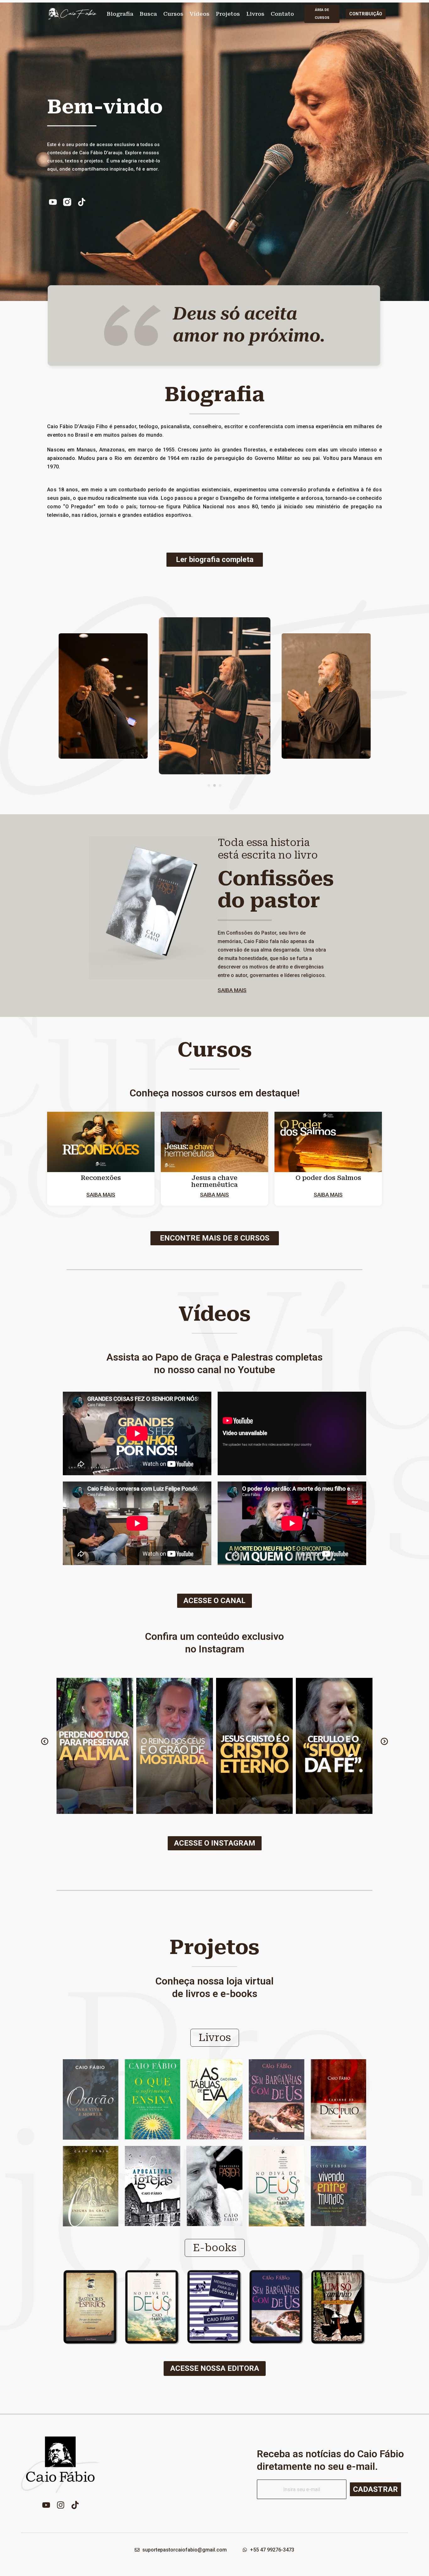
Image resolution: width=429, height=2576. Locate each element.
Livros (255, 14)
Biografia (120, 14)
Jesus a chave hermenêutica (215, 1181)
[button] (209, 785)
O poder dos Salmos (328, 1178)
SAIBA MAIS (232, 990)
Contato (282, 14)
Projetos (228, 14)
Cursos (173, 14)
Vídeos (200, 14)
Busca (148, 14)
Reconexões (101, 1178)
